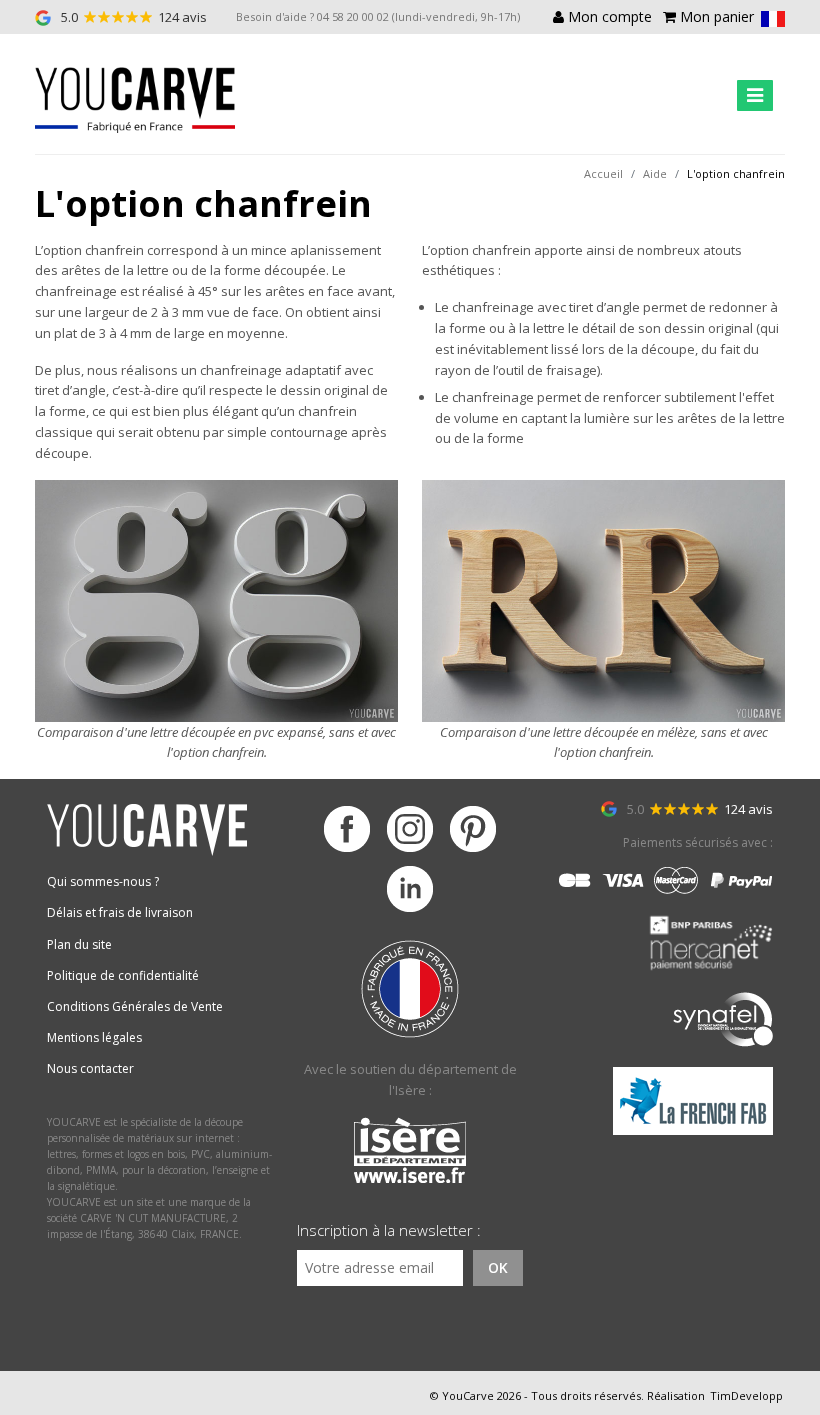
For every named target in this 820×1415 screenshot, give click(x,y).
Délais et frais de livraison (120, 912)
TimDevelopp (746, 1395)
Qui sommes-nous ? (103, 881)
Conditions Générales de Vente (135, 1006)
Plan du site (79, 944)
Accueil (603, 173)
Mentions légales (94, 1037)
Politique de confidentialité (123, 975)
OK (498, 1267)
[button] (773, 17)
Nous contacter (90, 1068)
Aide (655, 173)
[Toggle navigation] (755, 95)
